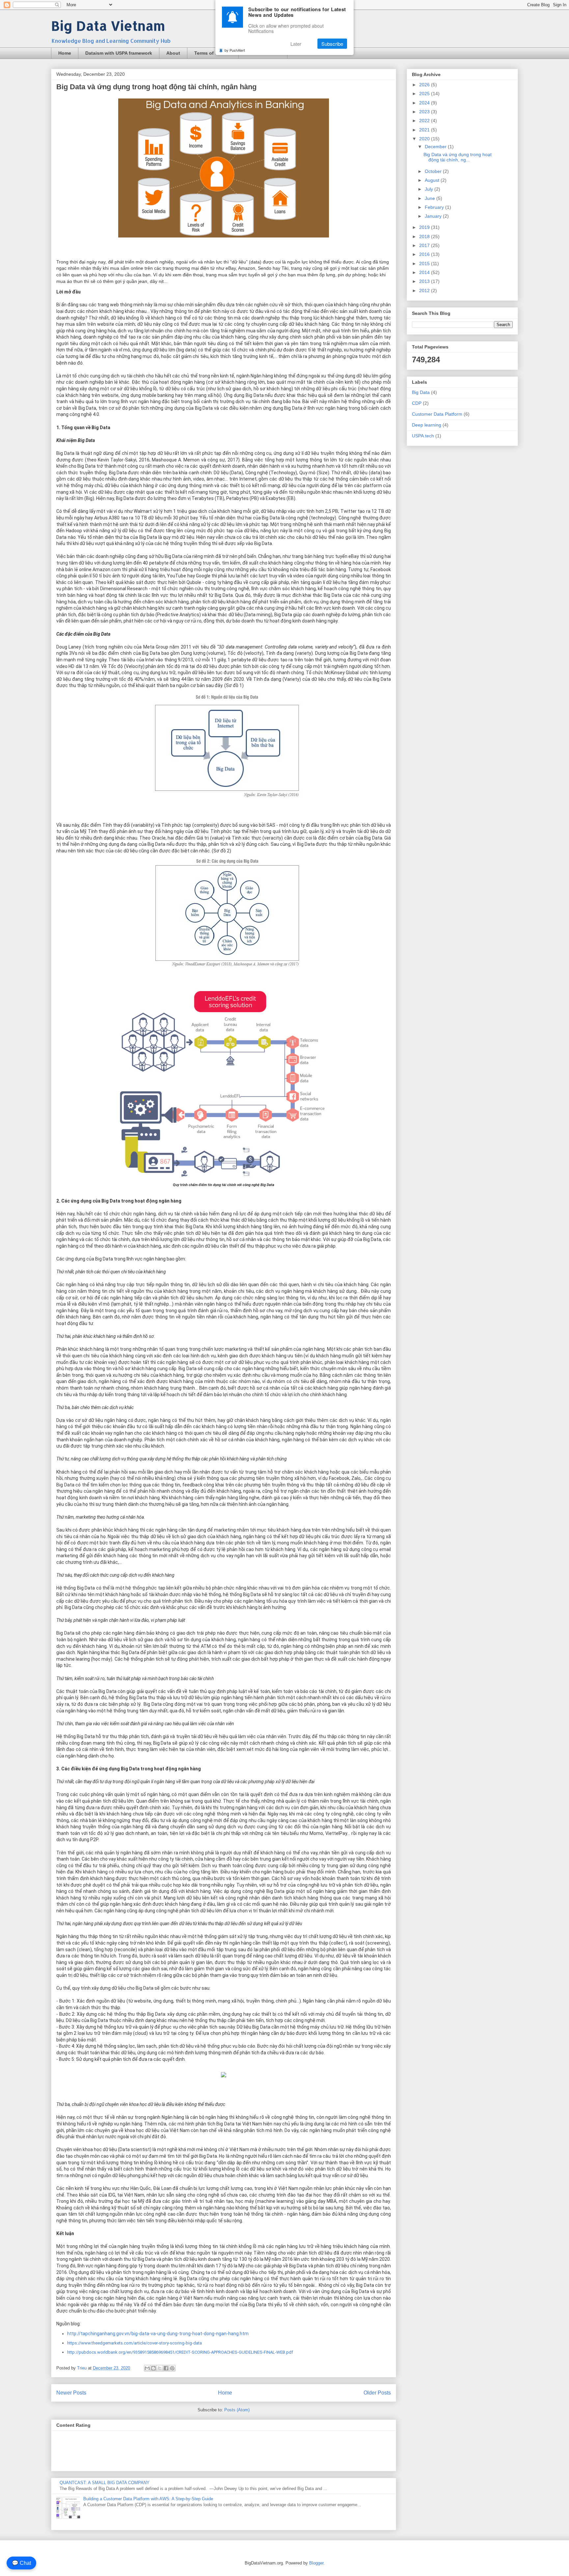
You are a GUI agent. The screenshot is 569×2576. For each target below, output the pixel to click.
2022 (425, 121)
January (434, 216)
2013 (425, 281)
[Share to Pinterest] (172, 2368)
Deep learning (427, 425)
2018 (425, 236)
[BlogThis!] (153, 2368)
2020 (425, 139)
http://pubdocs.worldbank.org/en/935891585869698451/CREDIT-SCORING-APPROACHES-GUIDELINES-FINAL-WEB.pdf (180, 2352)
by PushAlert (235, 50)
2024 (425, 103)
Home (65, 53)
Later (296, 44)
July (430, 189)
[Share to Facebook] (166, 2368)
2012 (425, 291)
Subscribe (332, 44)
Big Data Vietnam (108, 26)
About (173, 53)
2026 (425, 85)
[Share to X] (160, 2368)
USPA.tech (423, 436)
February (435, 207)
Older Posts (377, 2393)
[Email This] (147, 2368)
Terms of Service (213, 53)
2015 (425, 263)
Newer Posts (71, 2393)
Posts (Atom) (237, 2410)
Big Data (421, 392)
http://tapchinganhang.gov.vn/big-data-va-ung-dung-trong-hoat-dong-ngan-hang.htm (158, 2334)
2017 (425, 245)
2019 (425, 227)
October (434, 171)
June (431, 198)
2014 (425, 272)
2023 (425, 112)
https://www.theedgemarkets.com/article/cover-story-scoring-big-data (135, 2343)
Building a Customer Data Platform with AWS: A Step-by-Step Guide (148, 2499)
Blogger (316, 2563)
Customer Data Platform (437, 414)
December (436, 147)
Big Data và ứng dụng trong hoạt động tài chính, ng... (458, 157)
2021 (425, 130)
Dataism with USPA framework (119, 53)
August (433, 180)
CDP (417, 403)
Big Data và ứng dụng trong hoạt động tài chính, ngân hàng (156, 87)
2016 (425, 254)
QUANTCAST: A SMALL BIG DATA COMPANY (105, 2483)
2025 (425, 94)
